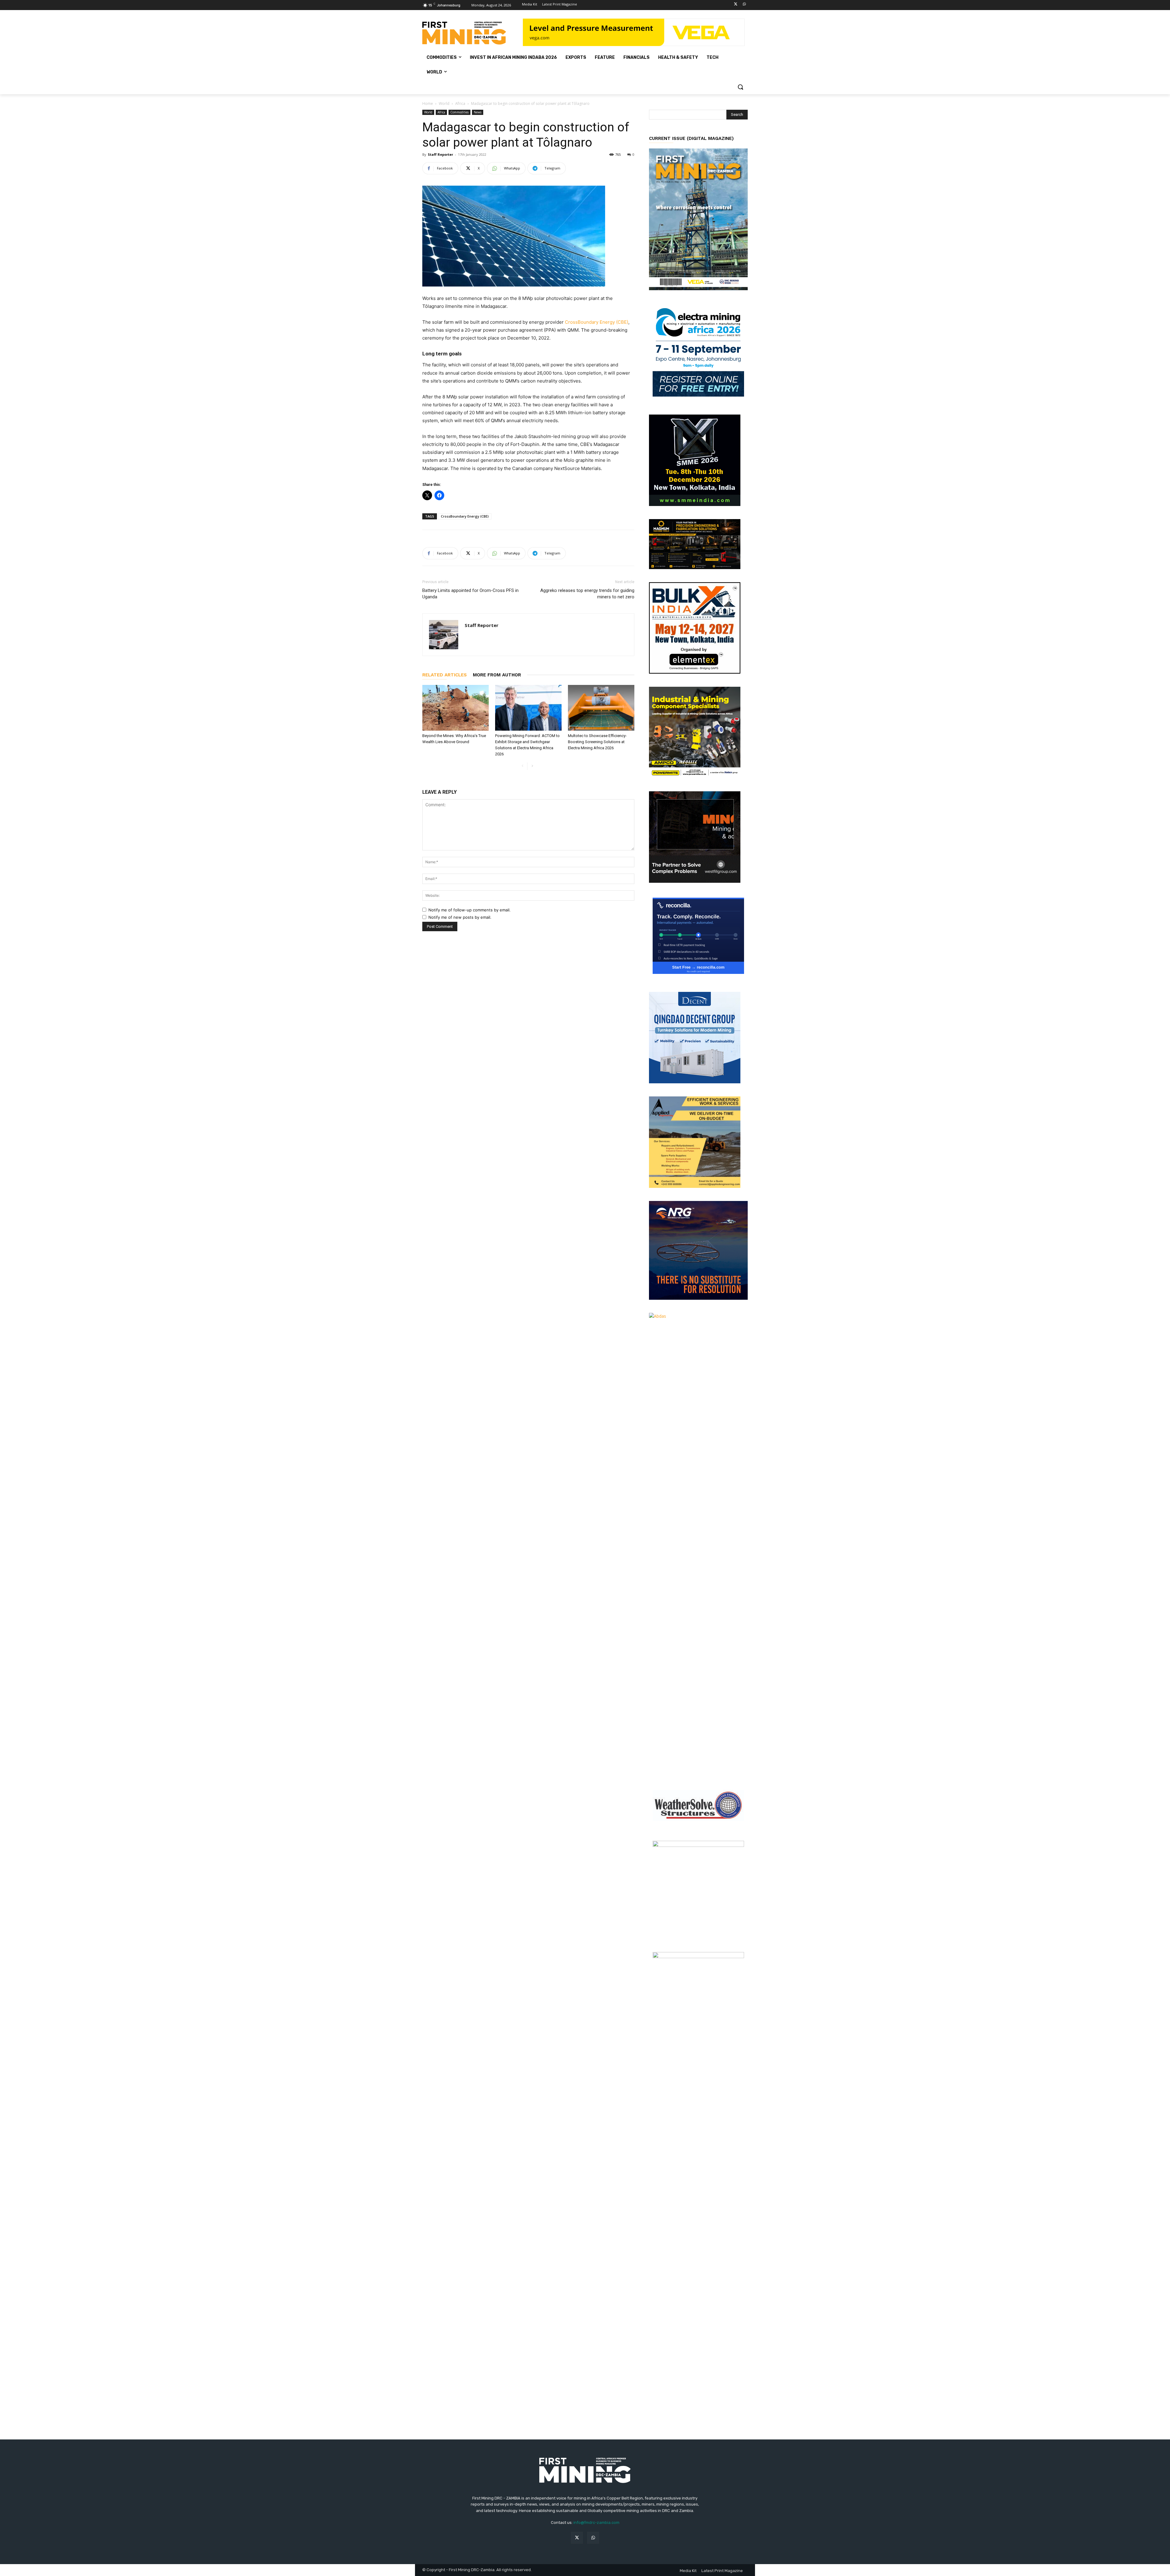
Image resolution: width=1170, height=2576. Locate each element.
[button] (740, 87)
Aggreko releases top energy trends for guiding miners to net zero (587, 594)
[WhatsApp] (744, 4)
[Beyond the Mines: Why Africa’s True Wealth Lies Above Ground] (456, 708)
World (444, 103)
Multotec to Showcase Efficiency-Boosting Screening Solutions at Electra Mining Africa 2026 (597, 742)
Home (428, 103)
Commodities (459, 112)
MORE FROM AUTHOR (497, 675)
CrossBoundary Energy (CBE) (597, 322)
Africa (460, 103)
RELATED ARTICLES (445, 675)
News (478, 112)
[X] (736, 4)
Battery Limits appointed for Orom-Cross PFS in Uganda (470, 594)
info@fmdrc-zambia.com (596, 2523)
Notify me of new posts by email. (460, 917)
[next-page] (532, 766)
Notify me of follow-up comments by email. (470, 910)
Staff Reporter (440, 154)
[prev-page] (522, 766)
